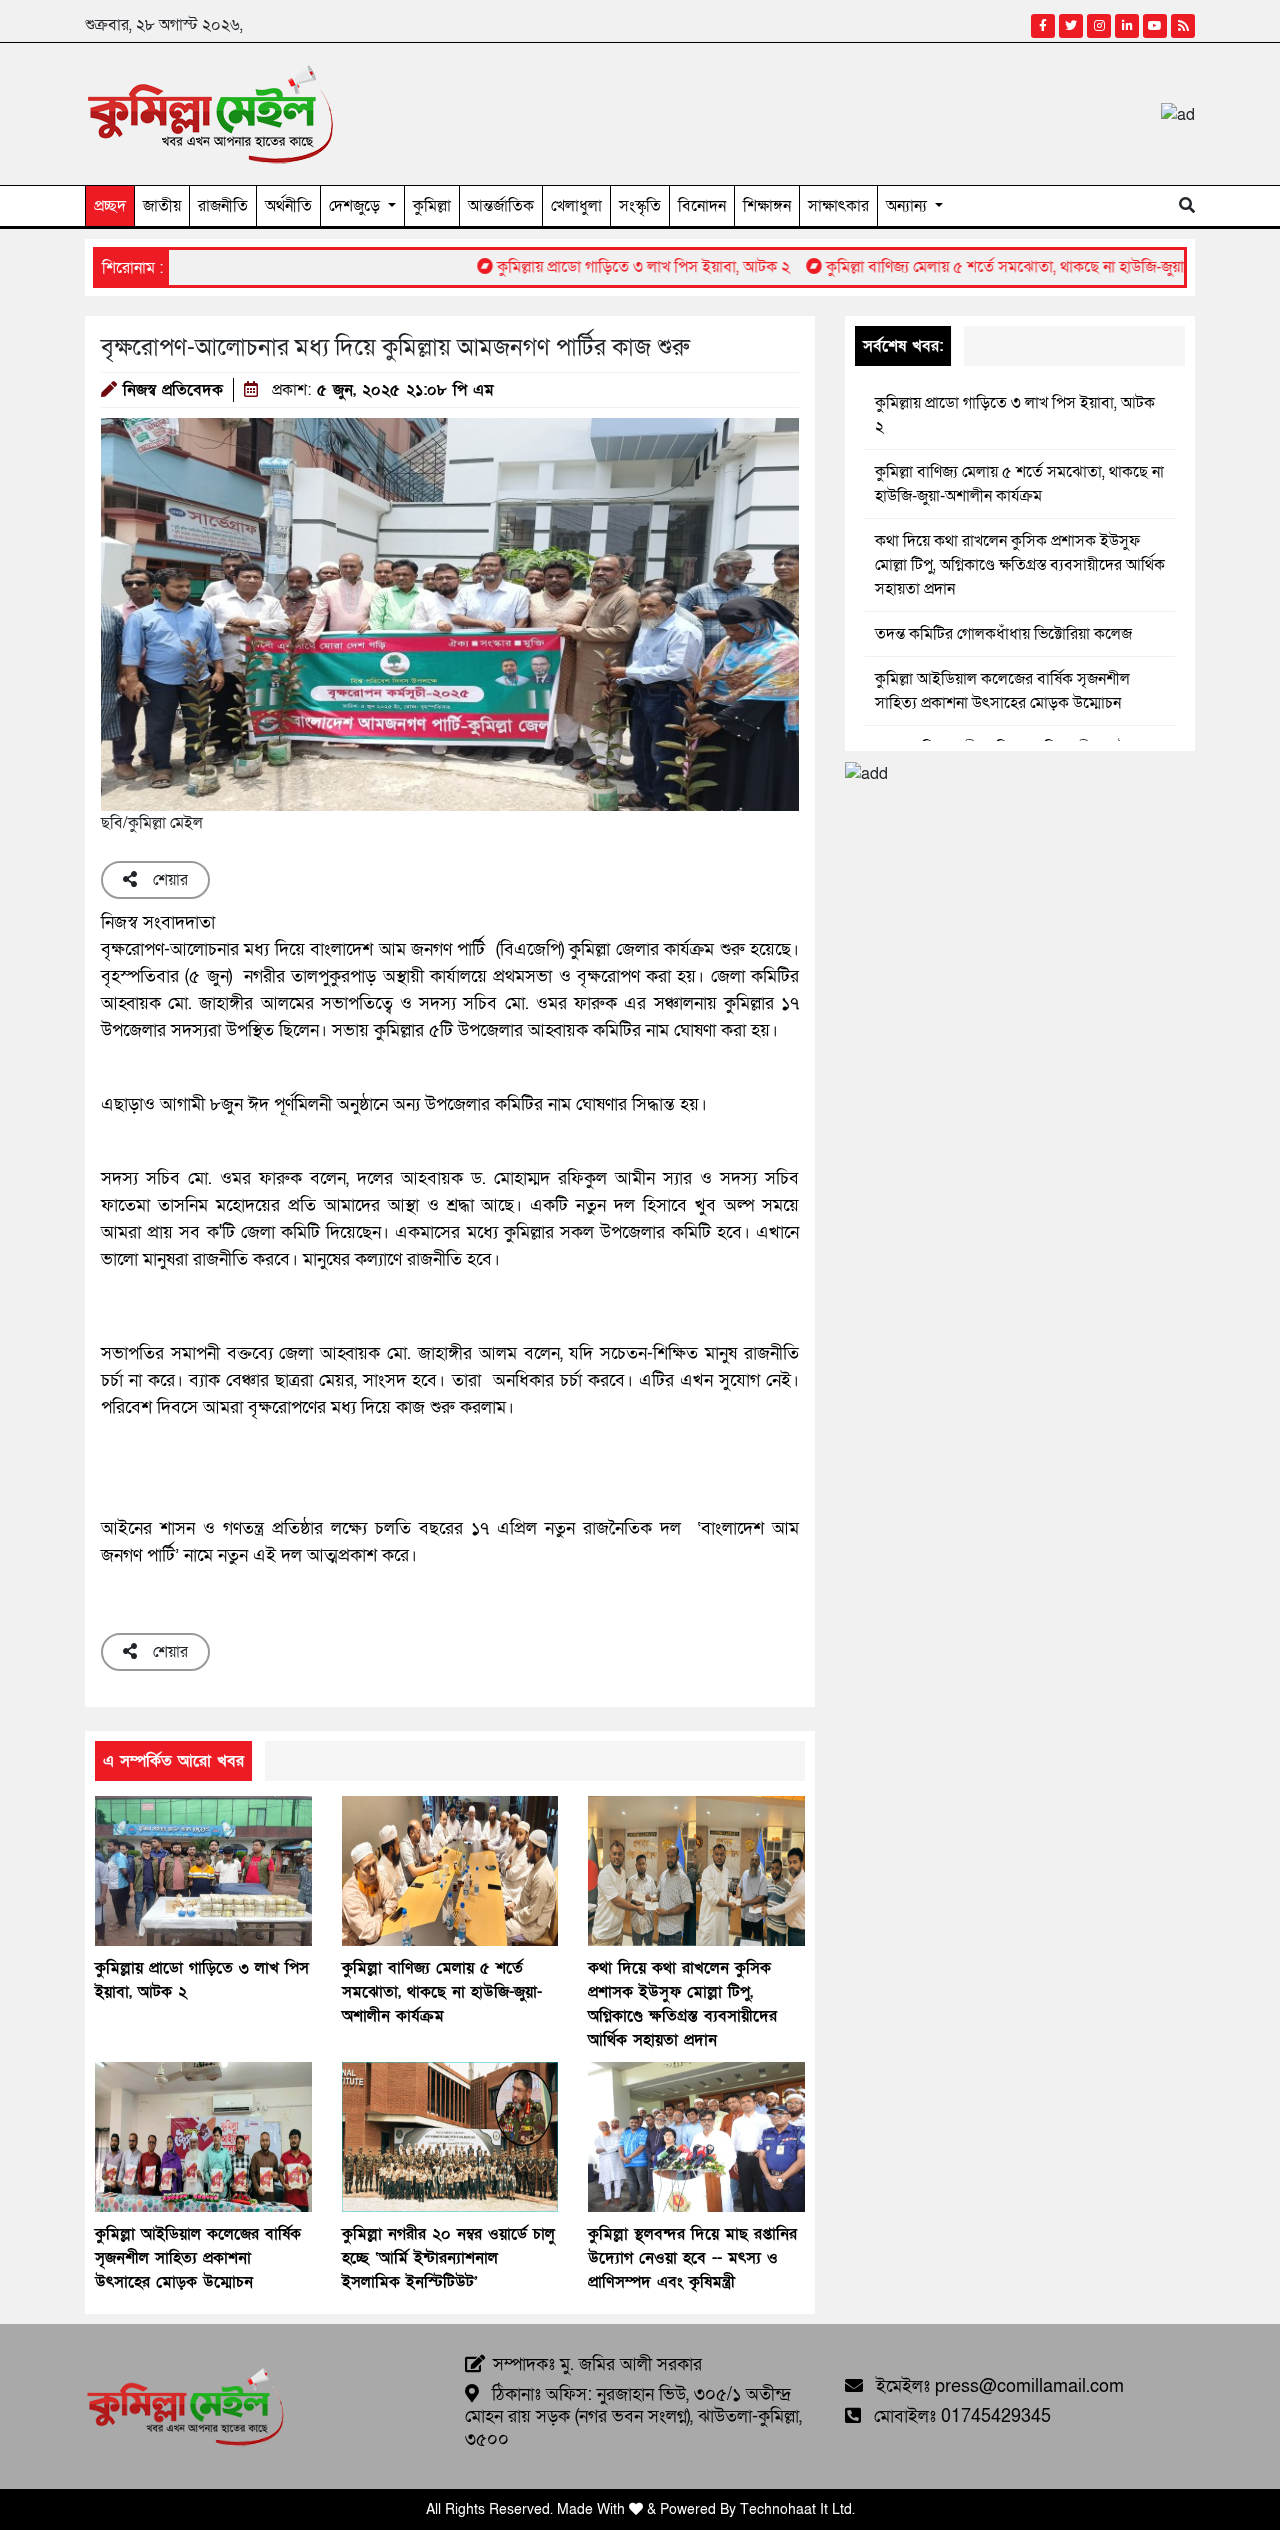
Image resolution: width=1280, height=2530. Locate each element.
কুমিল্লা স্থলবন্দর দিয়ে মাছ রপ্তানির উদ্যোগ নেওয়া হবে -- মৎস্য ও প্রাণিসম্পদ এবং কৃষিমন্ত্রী (692, 2258)
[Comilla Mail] (210, 113)
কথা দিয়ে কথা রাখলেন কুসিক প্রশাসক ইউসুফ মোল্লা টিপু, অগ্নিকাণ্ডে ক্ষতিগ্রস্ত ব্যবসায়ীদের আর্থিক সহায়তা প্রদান (1020, 565)
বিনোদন (702, 206)
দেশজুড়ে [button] (356, 206)
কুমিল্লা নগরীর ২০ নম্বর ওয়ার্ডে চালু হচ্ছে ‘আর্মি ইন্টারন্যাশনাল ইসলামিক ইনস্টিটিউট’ (448, 2258)
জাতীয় (162, 206)
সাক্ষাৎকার (838, 206)
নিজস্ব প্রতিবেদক (173, 390)
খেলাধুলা (576, 206)
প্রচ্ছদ (110, 206)
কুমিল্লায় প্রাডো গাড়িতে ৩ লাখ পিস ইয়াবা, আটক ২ (591, 267)
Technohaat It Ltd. (797, 2509)
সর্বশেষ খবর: (903, 346)
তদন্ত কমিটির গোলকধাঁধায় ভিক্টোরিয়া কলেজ (1003, 634)
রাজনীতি (223, 206)
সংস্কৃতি (640, 206)
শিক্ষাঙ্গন (767, 206)
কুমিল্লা (432, 206)
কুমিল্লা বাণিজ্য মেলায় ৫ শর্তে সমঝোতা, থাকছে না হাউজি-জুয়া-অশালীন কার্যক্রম (1004, 267)
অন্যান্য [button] (908, 206)
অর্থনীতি (288, 206)
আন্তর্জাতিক (501, 206)
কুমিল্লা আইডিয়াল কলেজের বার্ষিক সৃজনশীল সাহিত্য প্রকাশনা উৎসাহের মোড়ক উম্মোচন (198, 2258)
